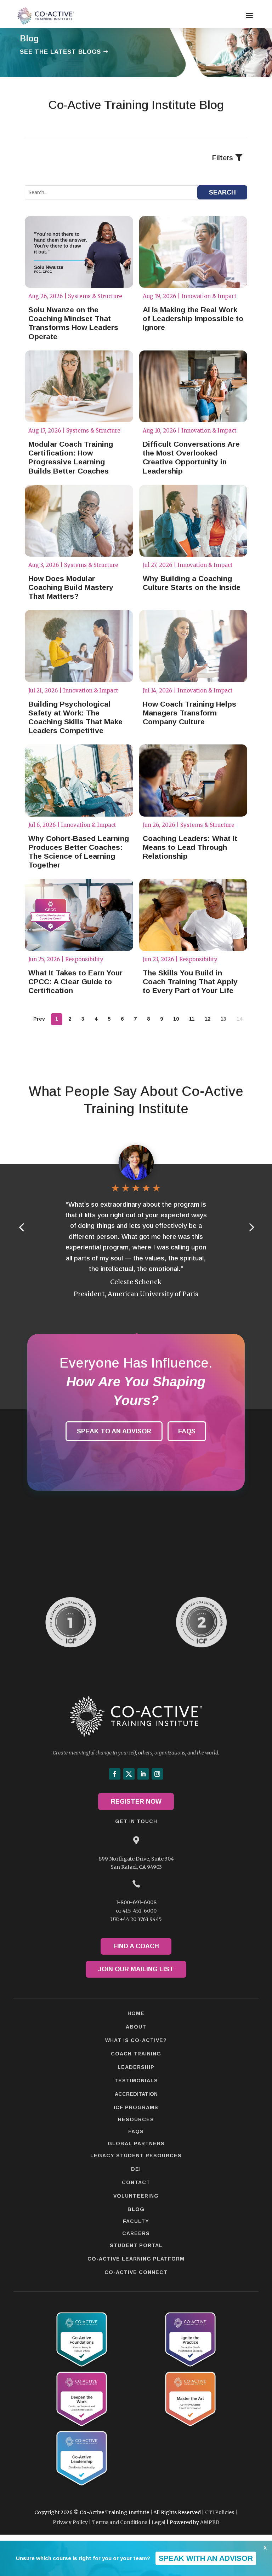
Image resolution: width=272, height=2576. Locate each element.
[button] (251, 1227)
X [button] (265, 2548)
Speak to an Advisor (114, 1431)
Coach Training (136, 2054)
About (136, 2027)
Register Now (136, 1802)
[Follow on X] (129, 1774)
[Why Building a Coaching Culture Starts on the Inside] (193, 521)
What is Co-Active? (136, 2040)
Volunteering (136, 2196)
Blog (136, 2209)
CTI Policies (220, 2512)
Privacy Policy (70, 2522)
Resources (136, 2119)
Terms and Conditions (120, 2522)
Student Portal (136, 2245)
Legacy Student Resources (136, 2156)
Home (136, 2013)
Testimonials (136, 2081)
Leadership (136, 2067)
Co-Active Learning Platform (136, 2259)
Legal (158, 2522)
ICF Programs (136, 2107)
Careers (136, 2233)
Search (222, 192)
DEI (136, 2169)
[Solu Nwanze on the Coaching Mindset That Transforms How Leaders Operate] (79, 252)
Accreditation (136, 2094)
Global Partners (136, 2143)
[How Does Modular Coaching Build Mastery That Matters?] (79, 521)
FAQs (187, 1431)
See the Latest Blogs (60, 52)
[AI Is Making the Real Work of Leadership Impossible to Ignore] (193, 252)
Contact (136, 2182)
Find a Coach (136, 1946)
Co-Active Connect (136, 2272)
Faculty (136, 2221)
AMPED (210, 2522)
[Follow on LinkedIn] (143, 1774)
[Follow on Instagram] (157, 1774)
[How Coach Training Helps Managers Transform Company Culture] (193, 646)
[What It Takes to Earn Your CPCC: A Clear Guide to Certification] (79, 915)
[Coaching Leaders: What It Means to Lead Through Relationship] (193, 781)
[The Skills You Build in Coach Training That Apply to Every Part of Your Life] (193, 915)
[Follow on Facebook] (115, 1774)
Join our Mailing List (136, 1969)
